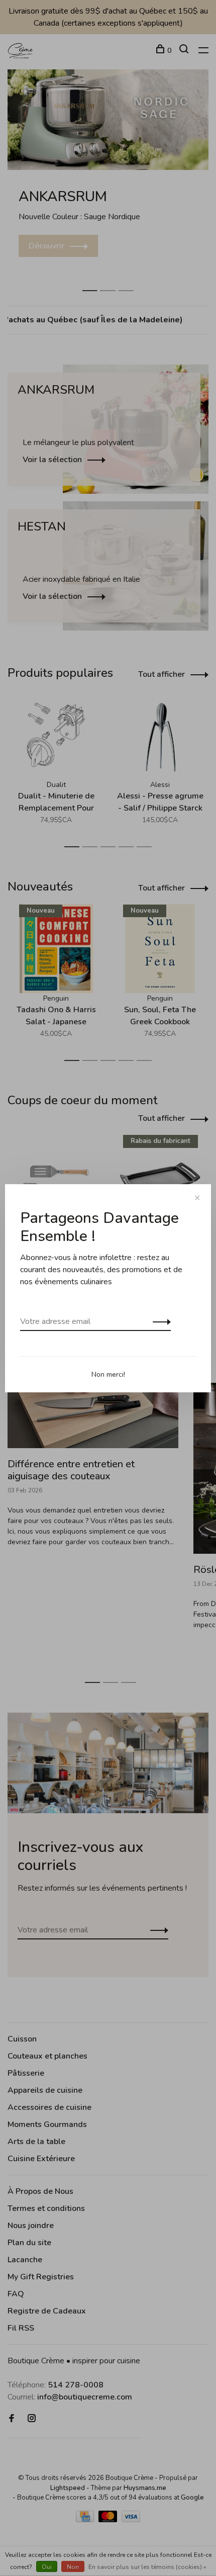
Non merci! (108, 1374)
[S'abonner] (159, 1321)
